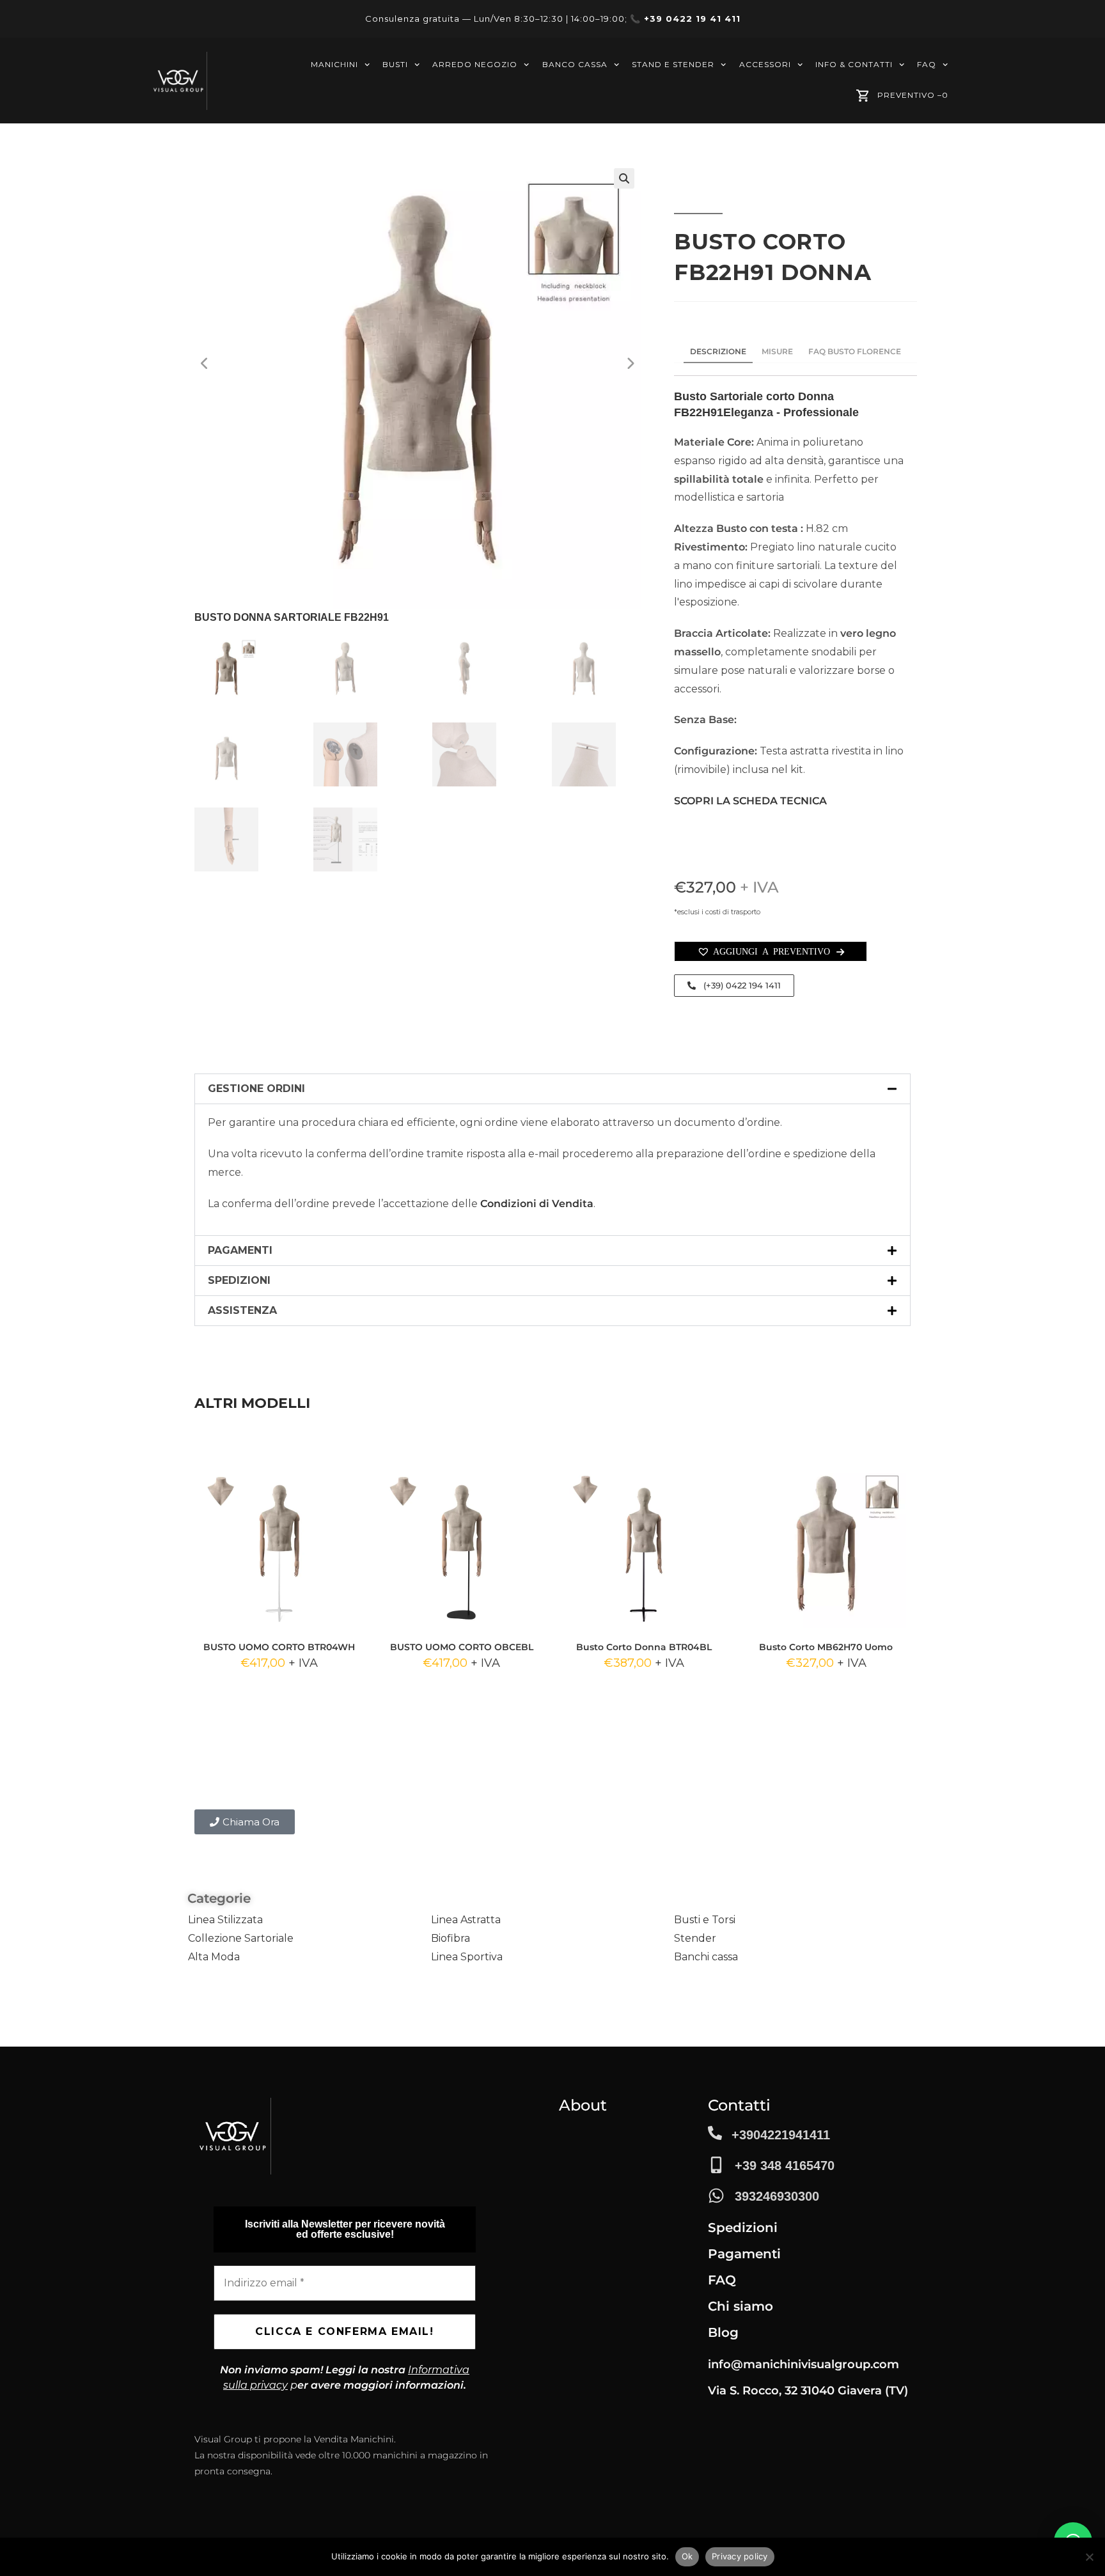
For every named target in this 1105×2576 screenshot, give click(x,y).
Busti (395, 64)
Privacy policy (740, 2556)
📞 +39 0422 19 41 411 (685, 19)
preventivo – (913, 95)
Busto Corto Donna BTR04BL (644, 1647)
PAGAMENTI (240, 1250)
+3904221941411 (781, 2135)
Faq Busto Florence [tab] (855, 351)
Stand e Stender (673, 64)
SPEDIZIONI (239, 1280)
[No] (1089, 2557)
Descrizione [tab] (718, 351)
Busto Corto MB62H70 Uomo (826, 1647)
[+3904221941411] (715, 2133)
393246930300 (777, 2196)
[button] (624, 178)
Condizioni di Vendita (537, 1204)
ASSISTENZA (242, 1310)
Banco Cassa (575, 64)
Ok (687, 2556)
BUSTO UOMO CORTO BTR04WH (279, 1647)
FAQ (927, 64)
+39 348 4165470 (785, 2166)
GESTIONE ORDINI (256, 1089)
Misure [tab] (777, 351)
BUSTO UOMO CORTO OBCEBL (462, 1647)
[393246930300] (716, 2196)
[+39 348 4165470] (716, 2165)
